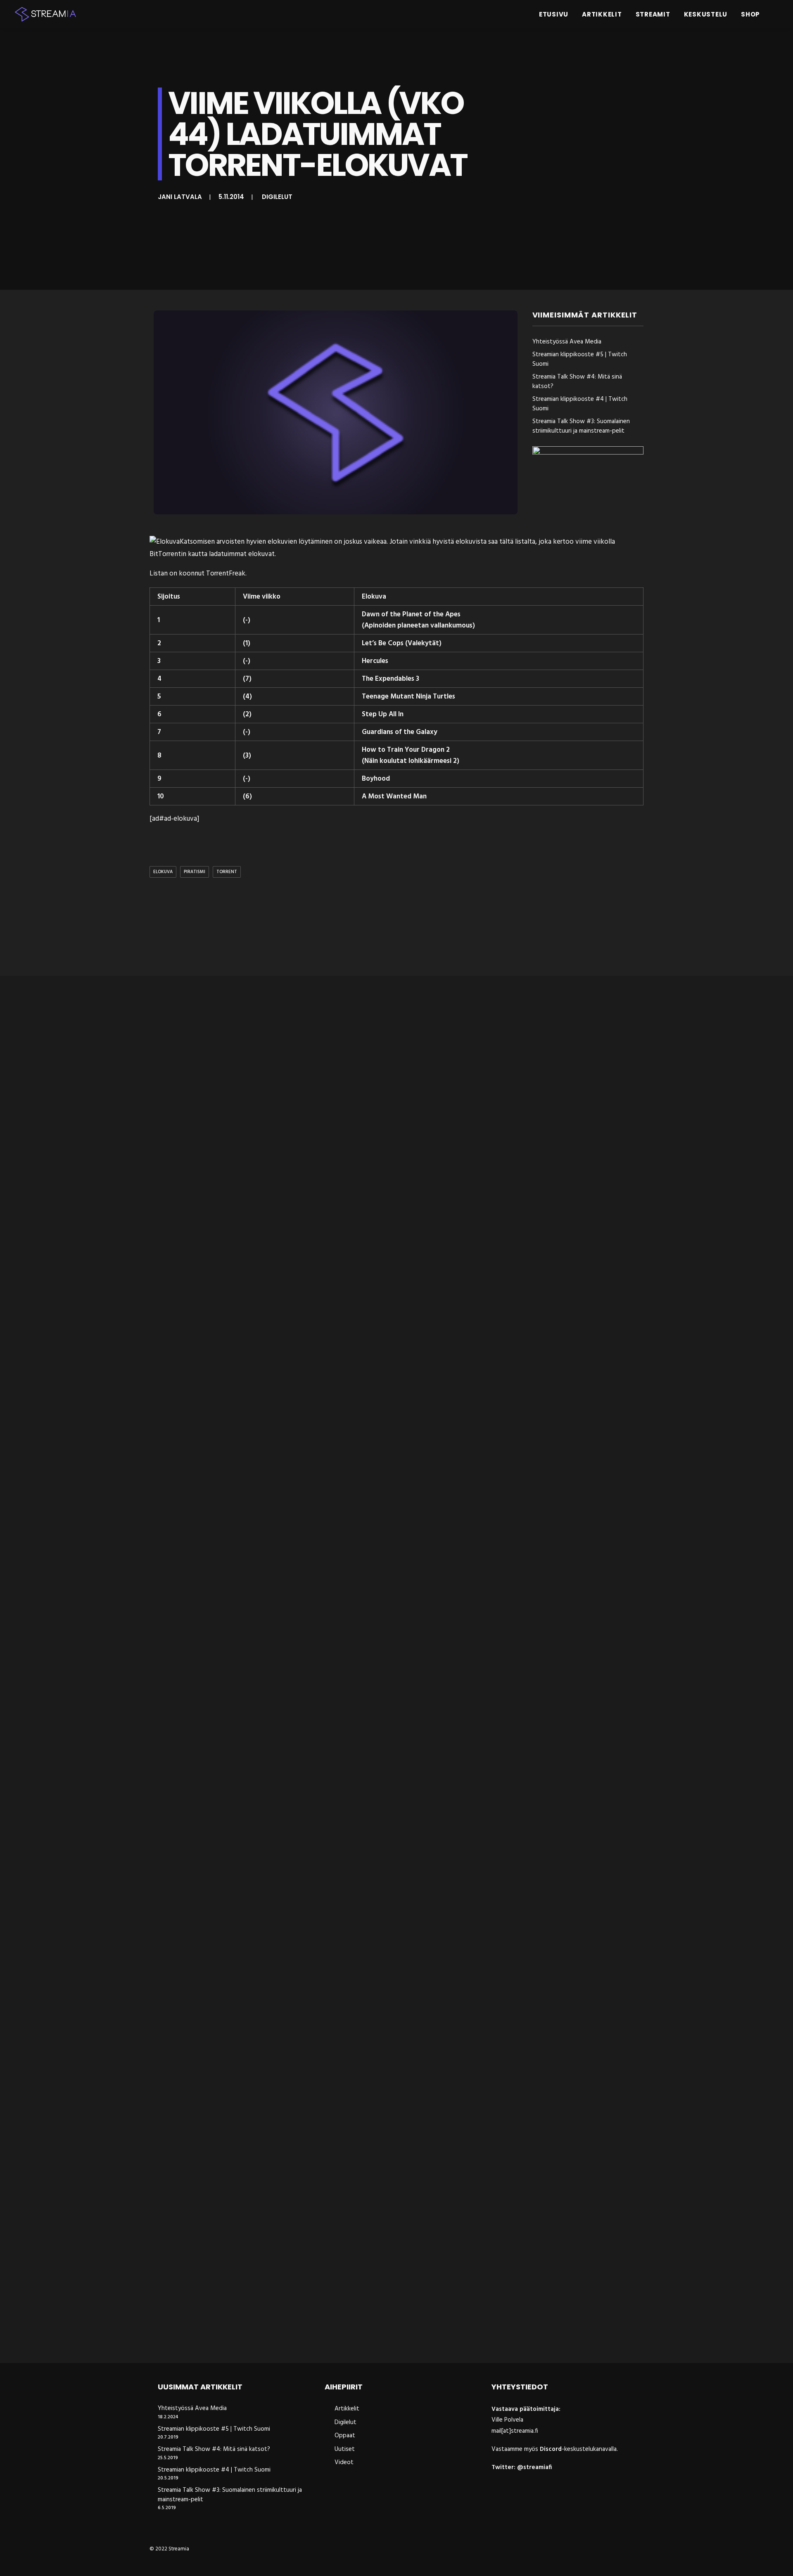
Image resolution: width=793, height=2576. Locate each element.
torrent (227, 872)
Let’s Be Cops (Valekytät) (402, 643)
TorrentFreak (226, 574)
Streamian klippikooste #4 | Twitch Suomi (580, 404)
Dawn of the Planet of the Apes (411, 614)
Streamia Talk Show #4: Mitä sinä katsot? (577, 382)
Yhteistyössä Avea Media (567, 342)
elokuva (163, 872)
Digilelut (277, 197)
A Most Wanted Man (394, 797)
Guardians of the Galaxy (400, 732)
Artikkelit (602, 14)
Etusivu (554, 14)
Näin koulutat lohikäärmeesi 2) (412, 761)
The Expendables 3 (391, 679)
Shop (750, 14)
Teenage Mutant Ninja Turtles (408, 697)
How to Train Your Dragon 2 (406, 750)
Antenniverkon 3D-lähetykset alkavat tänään (234, 1991)
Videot (344, 2462)
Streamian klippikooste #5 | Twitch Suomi (580, 359)
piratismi (195, 872)
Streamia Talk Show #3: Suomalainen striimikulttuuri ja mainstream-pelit (581, 426)
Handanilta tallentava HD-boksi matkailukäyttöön (244, 1647)
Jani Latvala (180, 197)
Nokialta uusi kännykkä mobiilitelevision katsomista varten (259, 2335)
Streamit (653, 14)
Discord (551, 2449)
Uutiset (345, 2449)
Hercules (375, 661)
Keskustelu (706, 14)
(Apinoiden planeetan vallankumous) (418, 626)
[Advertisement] (399, 928)
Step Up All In (383, 714)
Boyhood (376, 779)
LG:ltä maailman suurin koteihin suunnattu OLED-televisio (257, 1303)
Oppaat (345, 2436)
